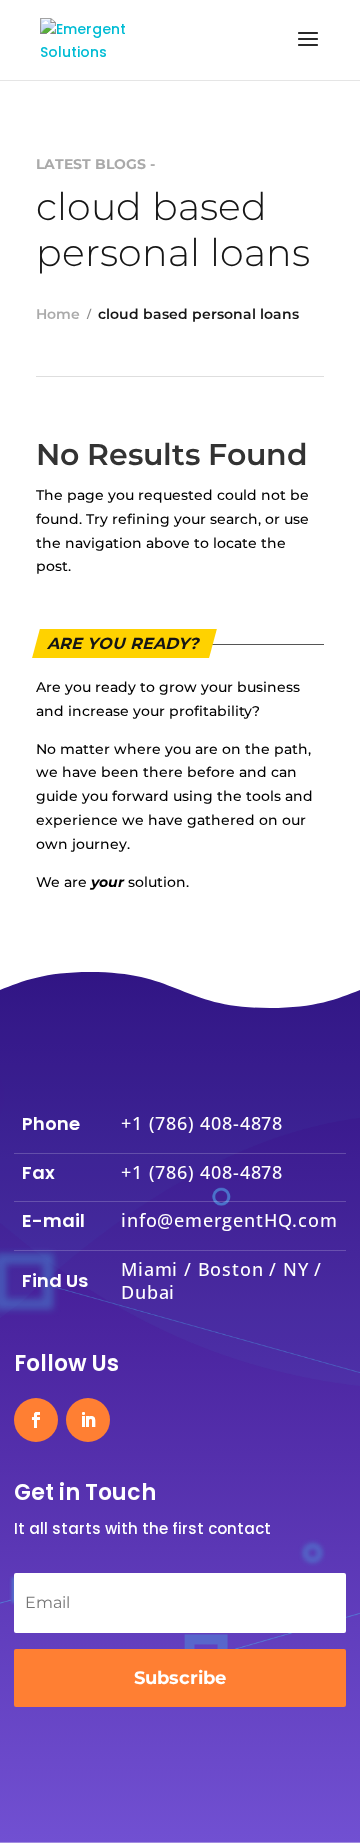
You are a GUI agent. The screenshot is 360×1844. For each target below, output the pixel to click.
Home (58, 314)
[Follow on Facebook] (36, 1420)
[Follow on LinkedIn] (88, 1420)
